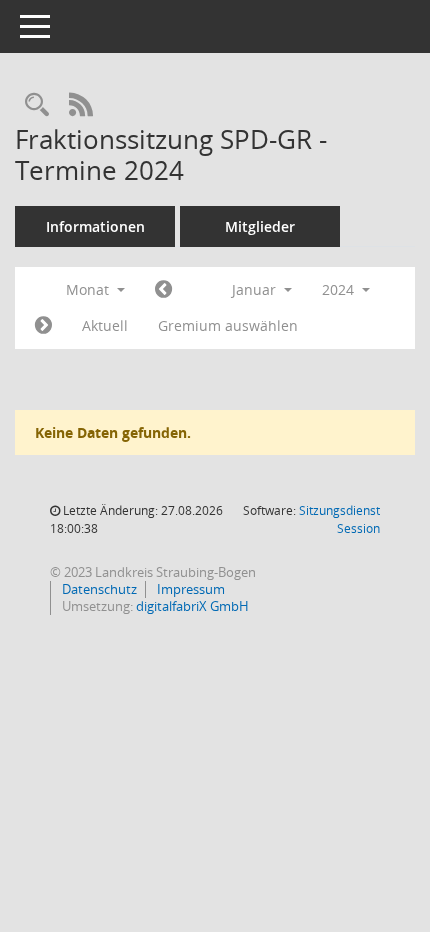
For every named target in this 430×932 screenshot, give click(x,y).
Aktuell (105, 325)
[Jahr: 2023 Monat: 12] (163, 290)
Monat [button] (89, 289)
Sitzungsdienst (339, 519)
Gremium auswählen (228, 325)
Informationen (95, 226)
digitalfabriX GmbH (192, 606)
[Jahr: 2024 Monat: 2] (43, 326)
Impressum (189, 589)
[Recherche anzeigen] (37, 105)
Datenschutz (98, 589)
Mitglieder (260, 226)
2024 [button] (340, 289)
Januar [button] (256, 289)
